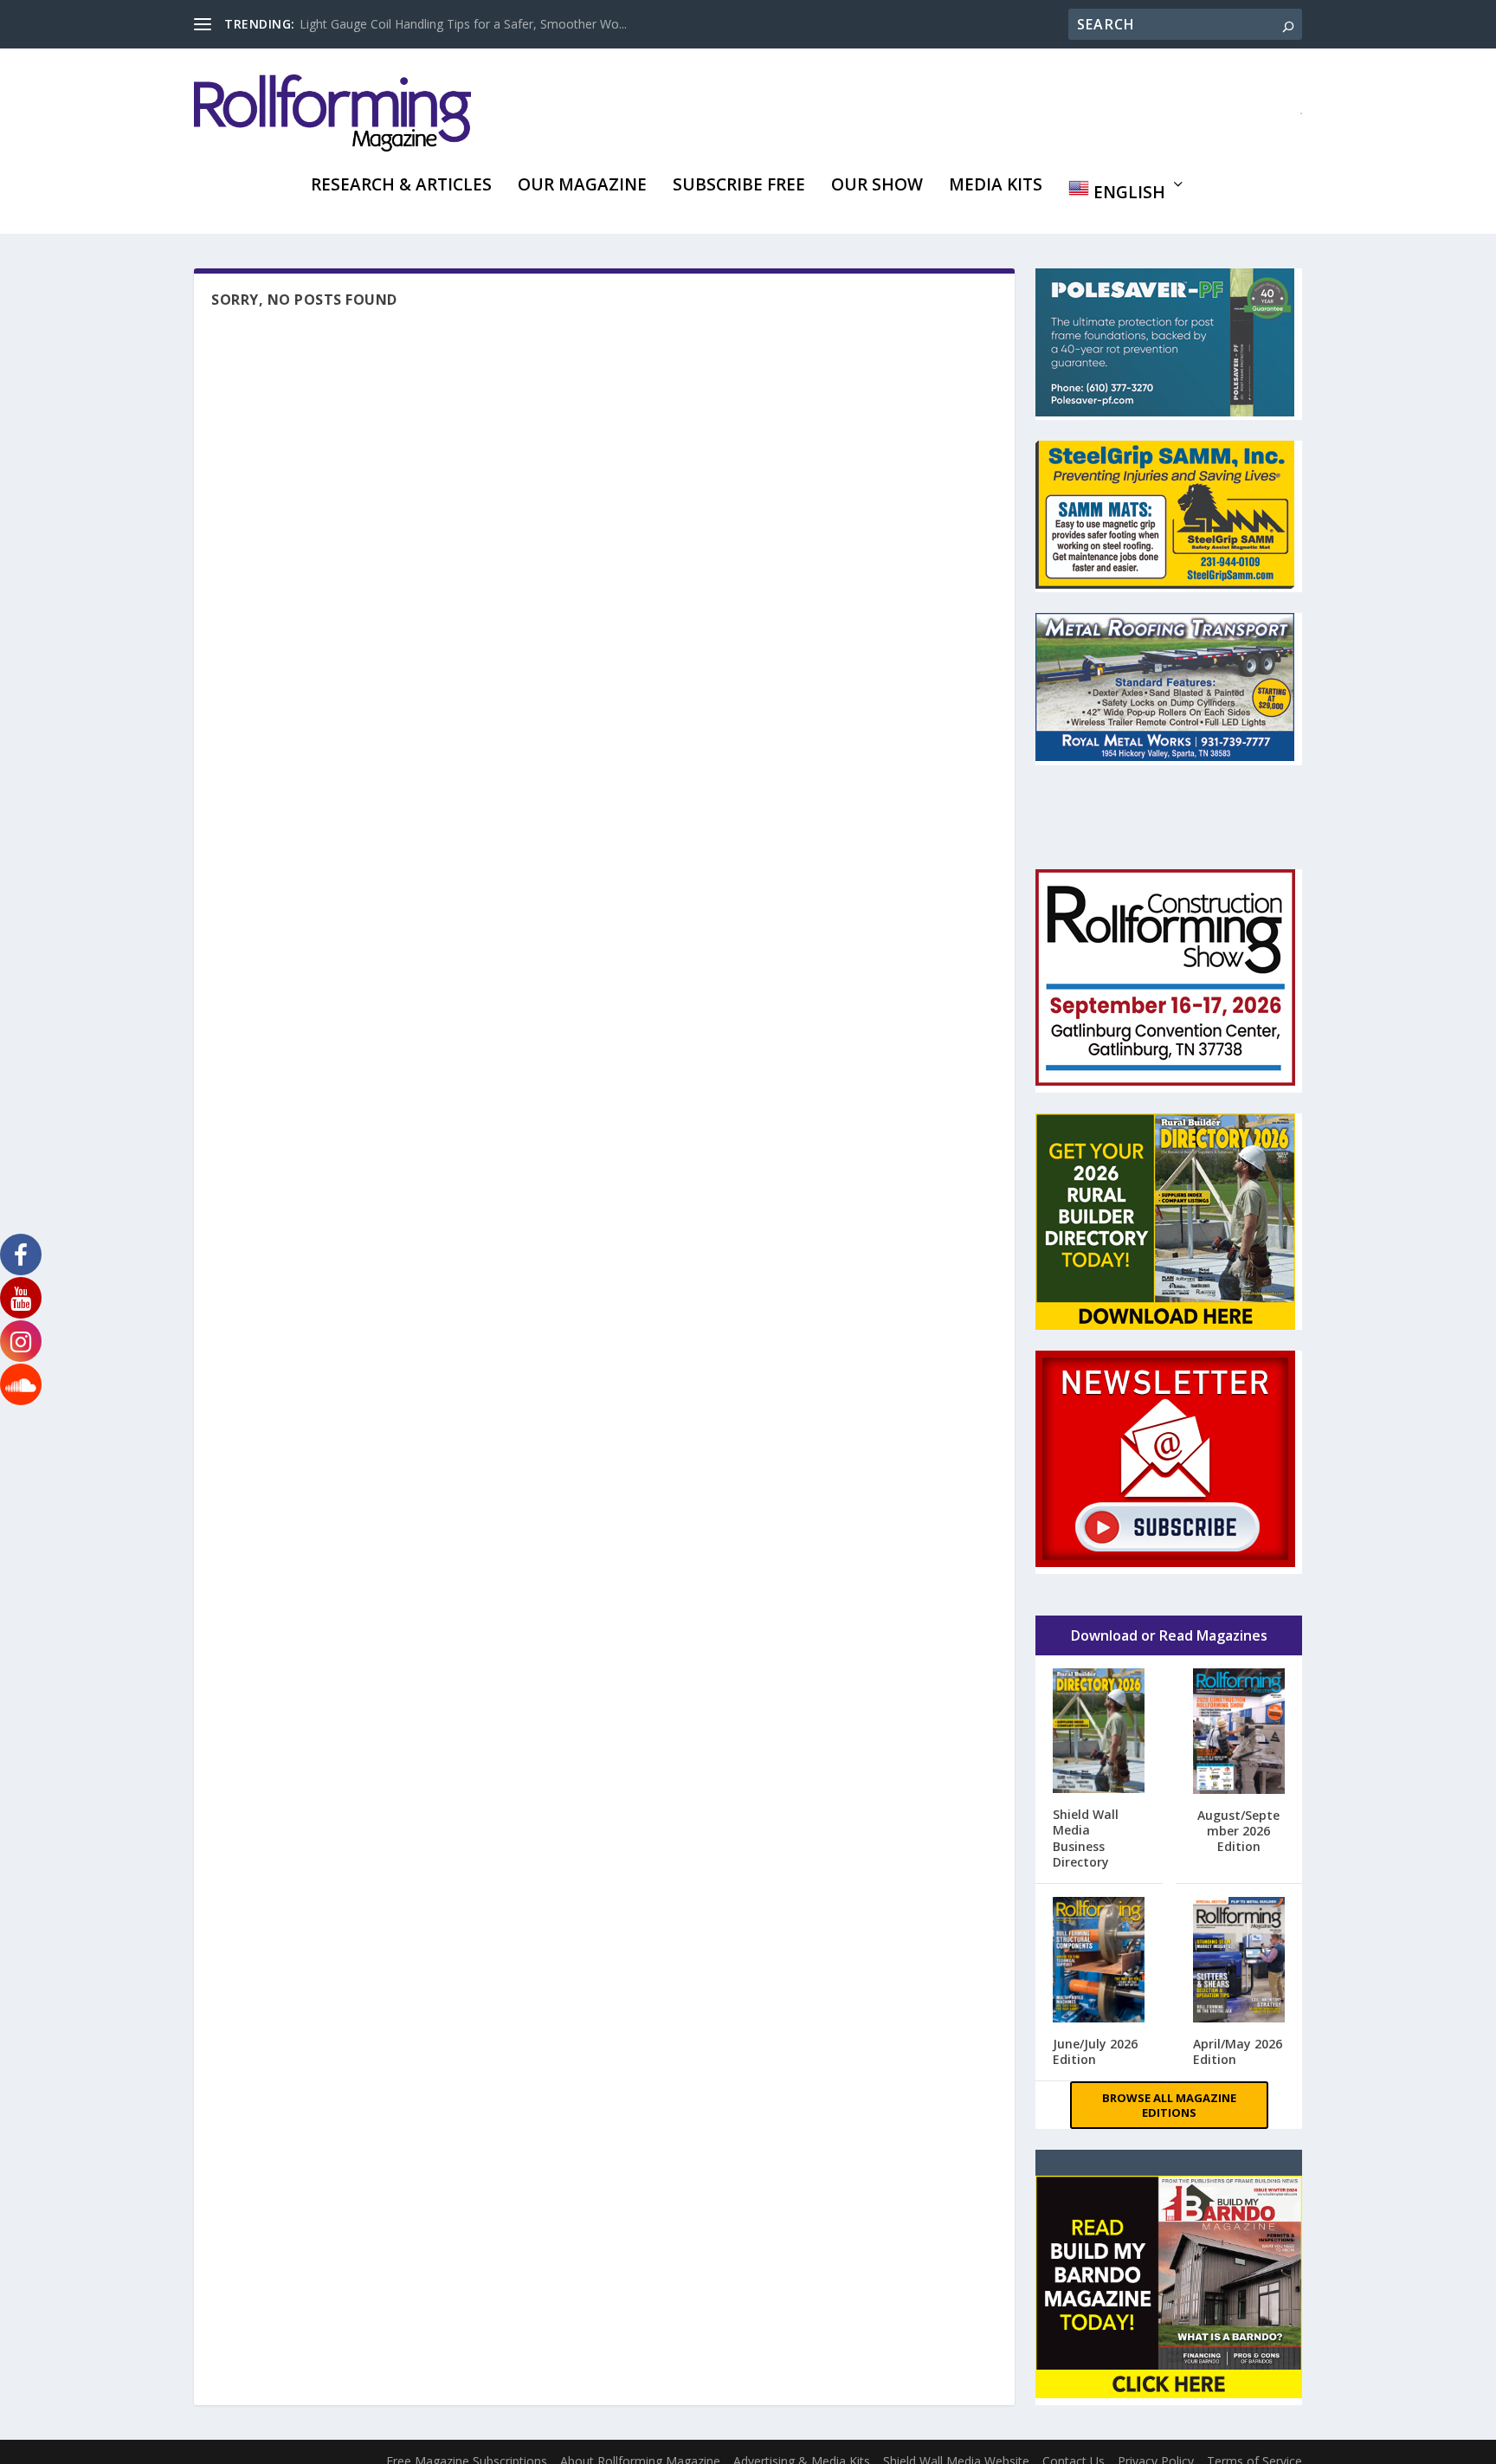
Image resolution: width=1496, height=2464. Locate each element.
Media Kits (996, 187)
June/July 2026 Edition (1095, 2051)
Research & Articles (401, 187)
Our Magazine (582, 187)
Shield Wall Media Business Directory (1086, 1838)
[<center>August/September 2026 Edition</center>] (1239, 1733)
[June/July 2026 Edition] (1099, 1961)
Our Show (877, 187)
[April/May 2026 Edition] (1239, 1961)
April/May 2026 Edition (1238, 2051)
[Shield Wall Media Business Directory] (1099, 1732)
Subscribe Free (739, 187)
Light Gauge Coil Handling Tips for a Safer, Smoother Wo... (463, 24)
